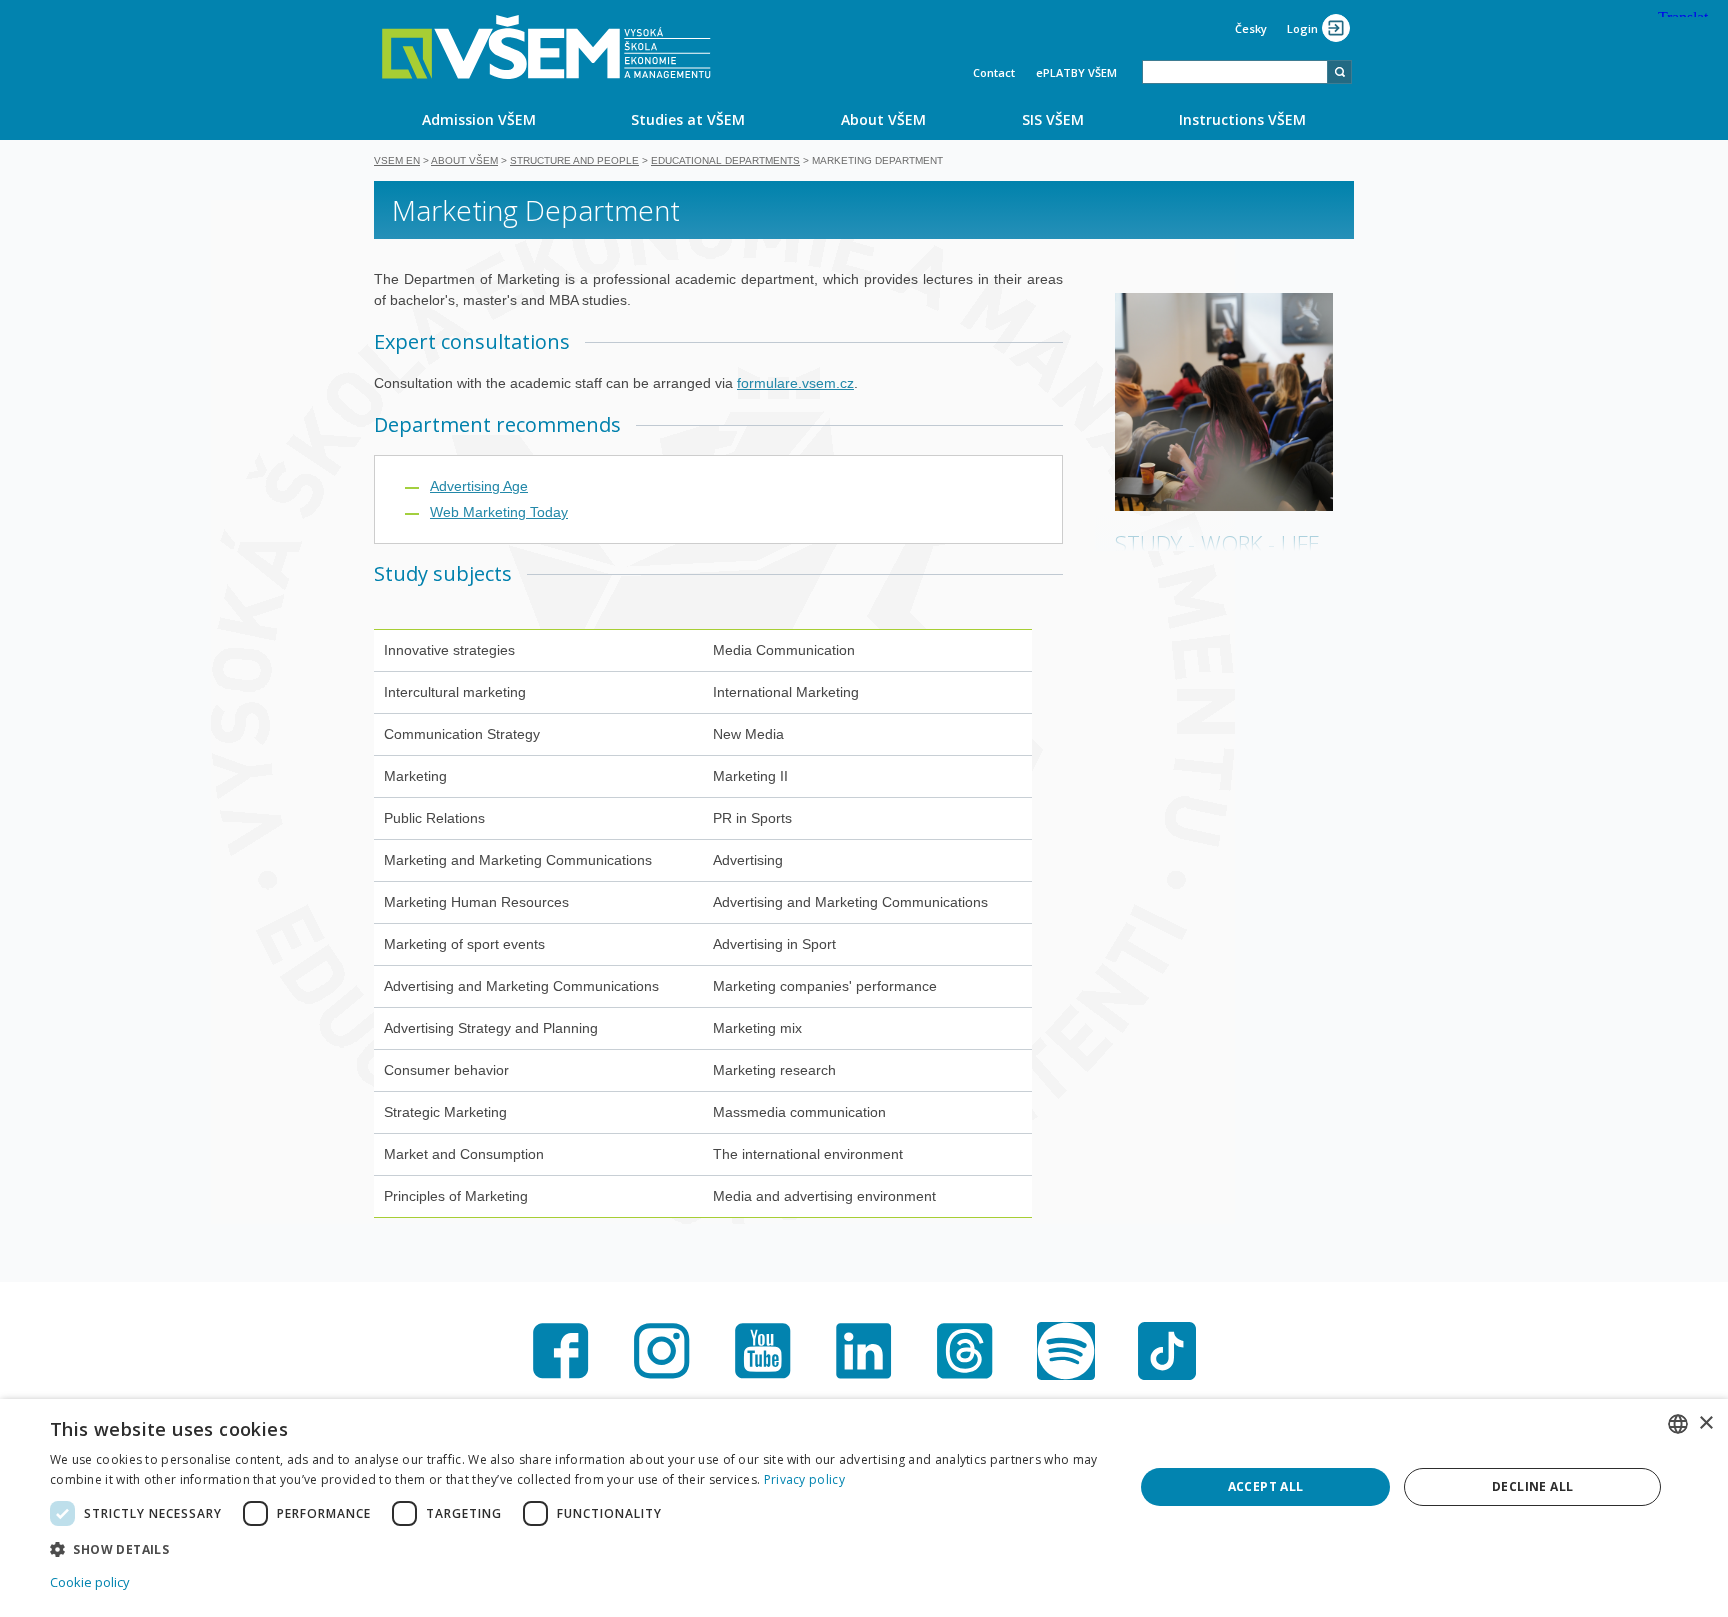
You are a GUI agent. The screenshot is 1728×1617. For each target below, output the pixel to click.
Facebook (561, 1351)
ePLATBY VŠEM (1076, 72)
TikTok (1167, 1351)
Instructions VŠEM (1242, 119)
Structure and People (574, 160)
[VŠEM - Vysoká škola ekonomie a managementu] (546, 47)
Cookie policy (90, 1582)
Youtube (763, 1351)
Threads (965, 1351)
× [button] (1705, 1423)
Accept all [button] (1266, 1486)
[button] (576, 1548)
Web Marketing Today (499, 512)
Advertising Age (479, 486)
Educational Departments (725, 160)
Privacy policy (804, 1479)
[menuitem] (479, 119)
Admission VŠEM (479, 119)
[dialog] (864, 1508)
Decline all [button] (1532, 1486)
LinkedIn (864, 1351)
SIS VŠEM (1053, 119)
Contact (994, 72)
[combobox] (1235, 72)
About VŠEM (883, 119)
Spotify (1066, 1351)
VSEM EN (397, 160)
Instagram (662, 1351)
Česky (1251, 28)
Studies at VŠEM (688, 119)
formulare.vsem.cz (795, 383)
